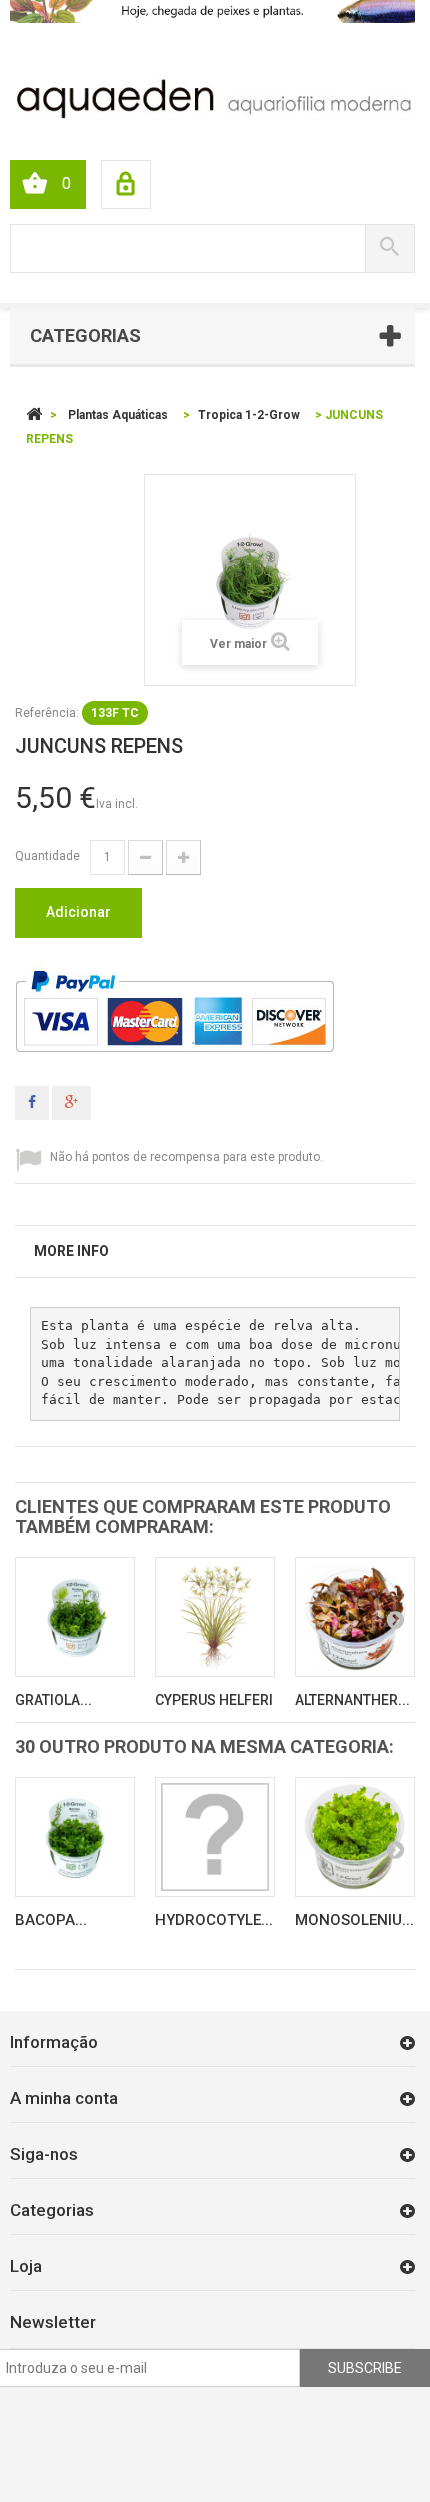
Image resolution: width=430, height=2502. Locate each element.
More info (71, 1251)
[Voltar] (34, 415)
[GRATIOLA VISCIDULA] (75, 1617)
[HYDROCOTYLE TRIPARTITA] (215, 1837)
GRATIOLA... (53, 1700)
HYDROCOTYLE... (214, 1920)
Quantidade (47, 856)
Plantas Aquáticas (118, 415)
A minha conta (64, 2098)
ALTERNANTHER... (352, 1700)
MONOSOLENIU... (354, 1920)
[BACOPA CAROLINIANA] (75, 1837)
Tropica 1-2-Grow (249, 415)
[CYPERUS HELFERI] (215, 1617)
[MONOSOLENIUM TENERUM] (355, 1837)
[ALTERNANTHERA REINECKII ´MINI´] (355, 1617)
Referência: (47, 713)
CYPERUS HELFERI (214, 1700)
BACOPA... (51, 1920)
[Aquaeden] (212, 97)
